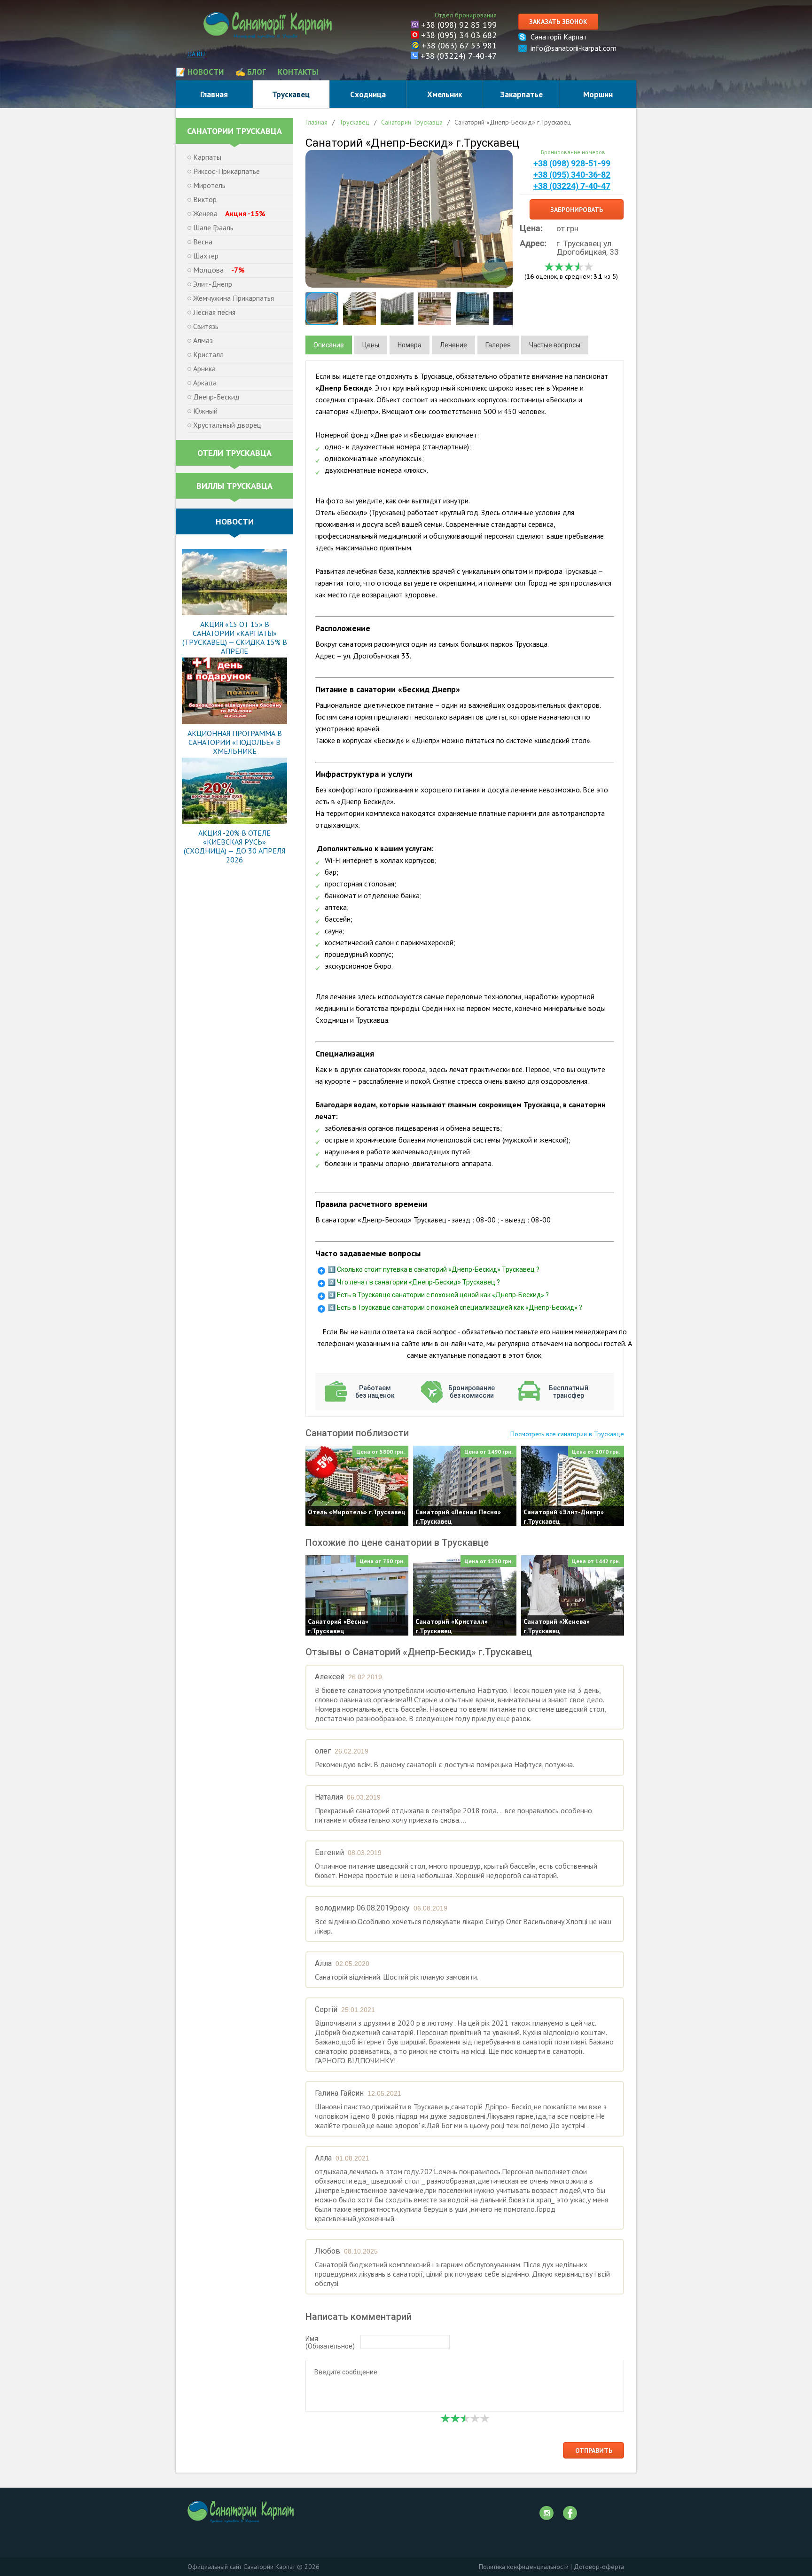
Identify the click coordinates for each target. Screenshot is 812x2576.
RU (201, 54)
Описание (329, 345)
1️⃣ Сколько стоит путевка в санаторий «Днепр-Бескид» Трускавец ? (433, 1269)
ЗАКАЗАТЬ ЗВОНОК (558, 22)
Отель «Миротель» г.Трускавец (357, 1512)
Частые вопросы (555, 345)
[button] (504, 158)
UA (192, 54)
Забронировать (577, 210)
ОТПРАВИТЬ (594, 2451)
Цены (371, 345)
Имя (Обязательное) (330, 2343)
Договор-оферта (599, 2567)
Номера (410, 345)
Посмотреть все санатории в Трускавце (567, 1434)
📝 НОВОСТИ (200, 72)
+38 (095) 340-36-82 (572, 175)
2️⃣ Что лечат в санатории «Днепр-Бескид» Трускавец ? (414, 1282)
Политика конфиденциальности (524, 2567)
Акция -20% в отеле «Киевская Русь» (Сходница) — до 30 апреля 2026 (234, 846)
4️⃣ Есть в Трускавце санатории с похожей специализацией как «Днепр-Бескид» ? (455, 1308)
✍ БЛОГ (251, 72)
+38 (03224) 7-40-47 (572, 186)
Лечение (453, 345)
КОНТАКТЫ (298, 72)
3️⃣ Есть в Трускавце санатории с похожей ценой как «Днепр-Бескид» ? (438, 1295)
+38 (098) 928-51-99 (572, 163)
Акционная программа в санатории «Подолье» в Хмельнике (235, 742)
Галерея (498, 345)
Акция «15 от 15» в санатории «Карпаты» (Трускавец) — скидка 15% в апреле (235, 638)
